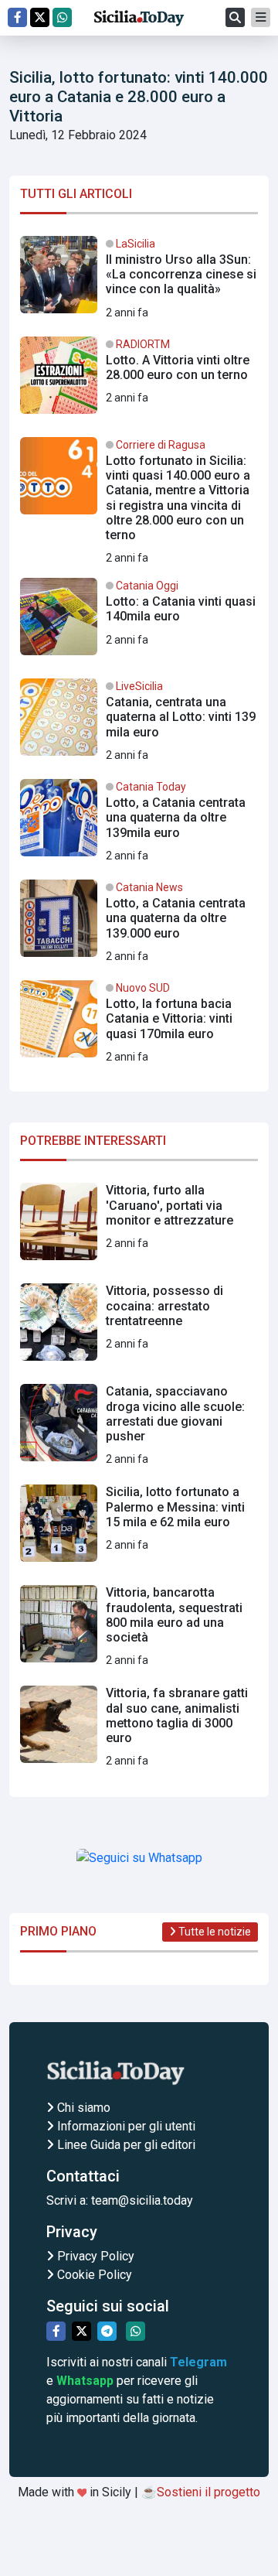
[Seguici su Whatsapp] (62, 17)
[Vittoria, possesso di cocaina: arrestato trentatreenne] (139, 1328)
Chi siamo (82, 2108)
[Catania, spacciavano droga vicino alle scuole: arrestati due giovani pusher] (139, 1429)
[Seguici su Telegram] (107, 2331)
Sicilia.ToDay (139, 18)
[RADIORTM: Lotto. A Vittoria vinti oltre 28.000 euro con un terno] (139, 381)
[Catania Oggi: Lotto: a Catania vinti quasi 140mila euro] (139, 623)
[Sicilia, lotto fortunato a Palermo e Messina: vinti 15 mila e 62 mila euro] (139, 1529)
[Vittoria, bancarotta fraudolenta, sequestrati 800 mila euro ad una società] (139, 1630)
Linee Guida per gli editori (125, 2145)
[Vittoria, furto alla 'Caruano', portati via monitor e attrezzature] (139, 1228)
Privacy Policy (94, 2256)
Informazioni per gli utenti (125, 2126)
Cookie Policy (93, 2275)
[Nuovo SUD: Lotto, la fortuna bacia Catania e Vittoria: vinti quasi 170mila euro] (139, 1025)
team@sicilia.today (142, 2200)
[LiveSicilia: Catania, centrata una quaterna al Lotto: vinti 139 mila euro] (139, 723)
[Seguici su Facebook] (17, 17)
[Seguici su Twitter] (40, 17)
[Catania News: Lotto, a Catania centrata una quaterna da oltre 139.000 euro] (139, 924)
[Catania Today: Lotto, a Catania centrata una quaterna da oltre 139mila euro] (139, 824)
